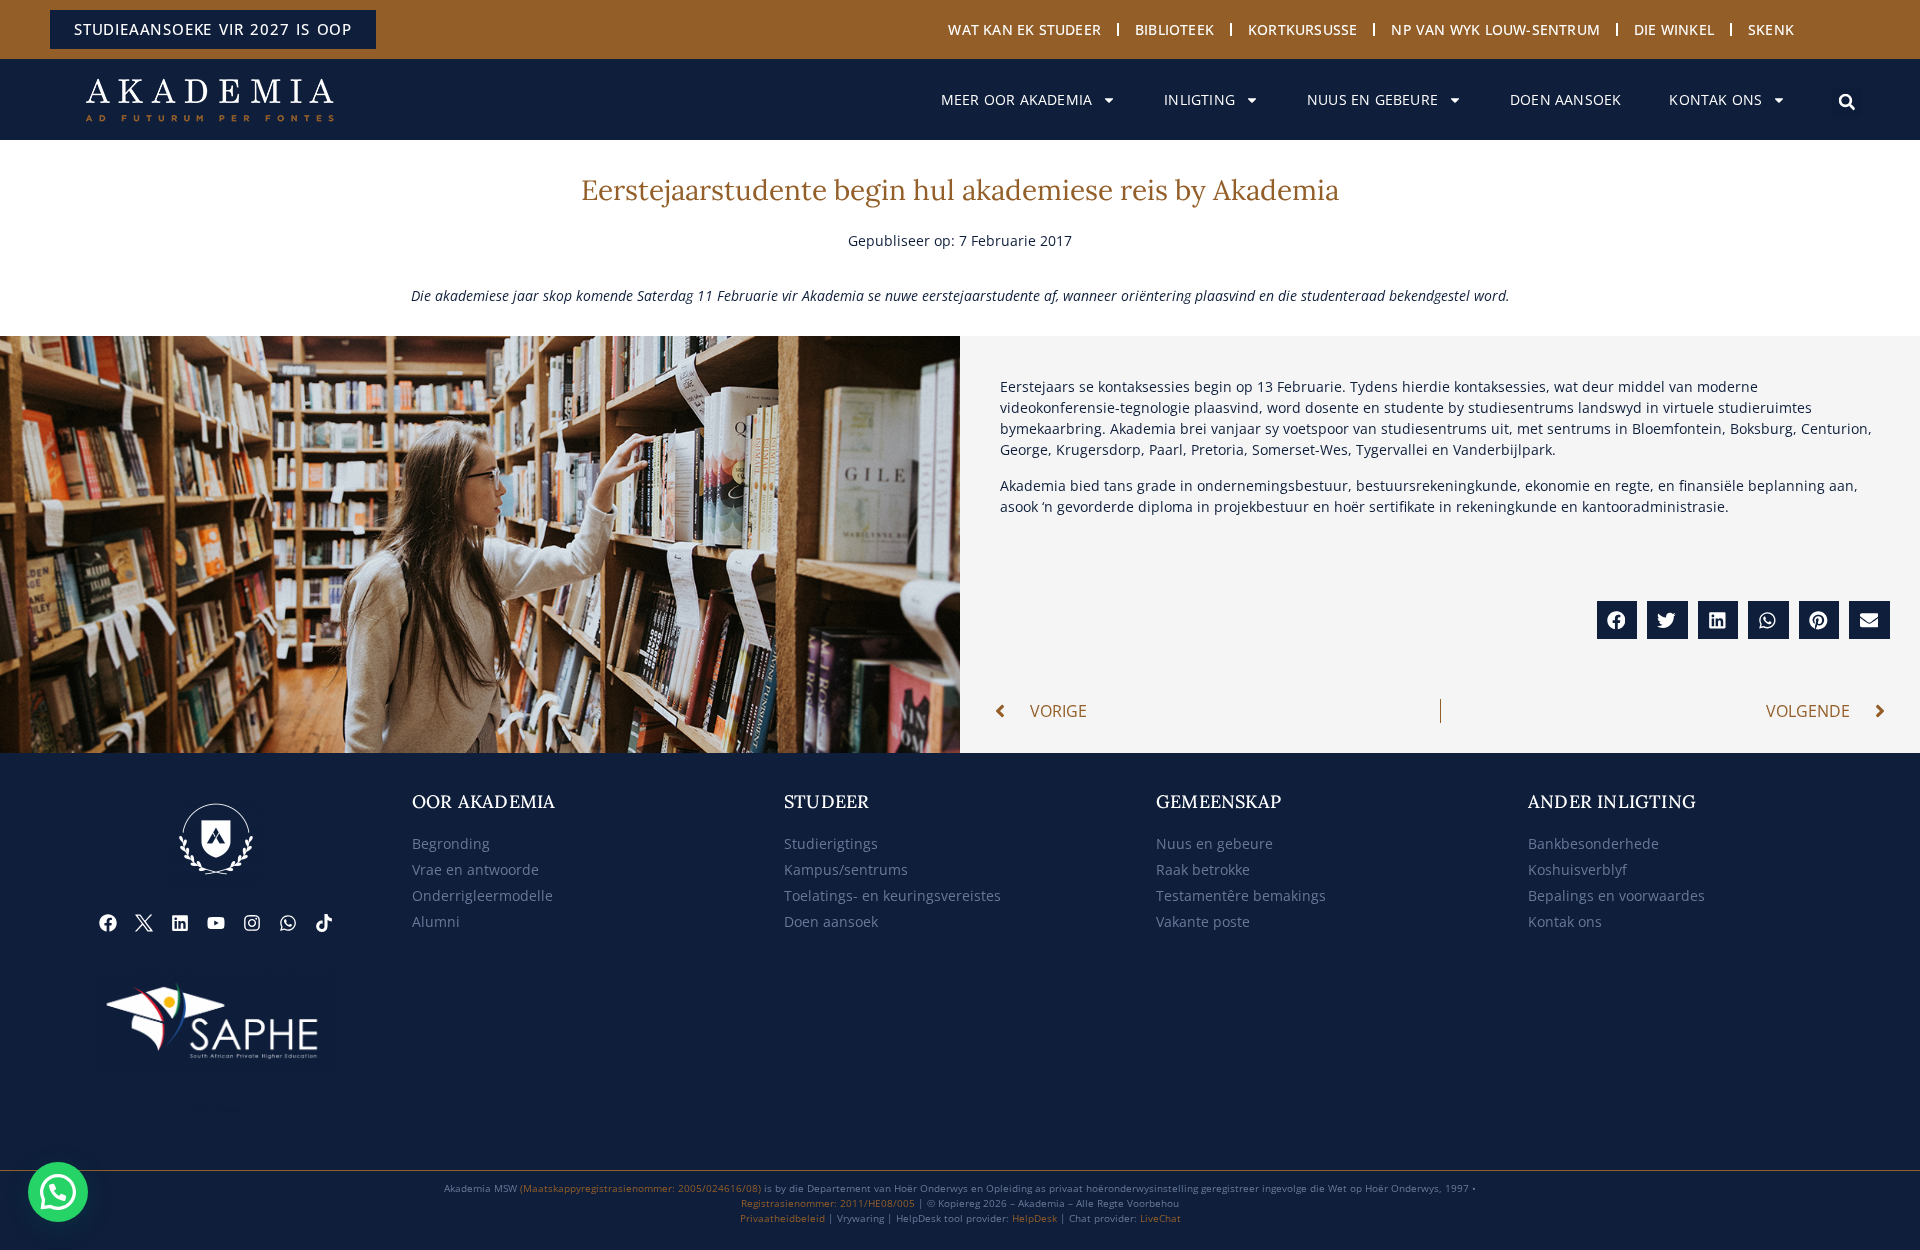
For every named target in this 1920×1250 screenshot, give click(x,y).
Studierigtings (831, 843)
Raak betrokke (1203, 869)
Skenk (1771, 29)
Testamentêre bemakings (1241, 895)
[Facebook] (108, 923)
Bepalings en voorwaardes (1616, 895)
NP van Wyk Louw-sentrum (1495, 29)
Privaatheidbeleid (782, 1218)
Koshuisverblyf (1577, 869)
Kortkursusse (1302, 29)
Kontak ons (1715, 99)
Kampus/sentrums (846, 869)
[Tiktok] (324, 923)
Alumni (436, 921)
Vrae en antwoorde (475, 869)
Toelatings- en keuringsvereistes (892, 895)
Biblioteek (1174, 29)
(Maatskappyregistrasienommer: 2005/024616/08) (640, 1188)
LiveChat (1160, 1218)
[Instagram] (252, 923)
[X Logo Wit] (144, 923)
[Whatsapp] (288, 923)
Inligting (1199, 99)
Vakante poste (1203, 921)
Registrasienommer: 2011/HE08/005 (828, 1203)
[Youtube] (216, 923)
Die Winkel (1674, 29)
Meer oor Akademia (1016, 99)
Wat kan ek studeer (1024, 29)
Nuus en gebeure (1372, 99)
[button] (1847, 102)
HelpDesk (1034, 1218)
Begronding (451, 843)
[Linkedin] (180, 923)
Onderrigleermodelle (482, 895)
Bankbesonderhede (1593, 843)
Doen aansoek (1565, 99)
